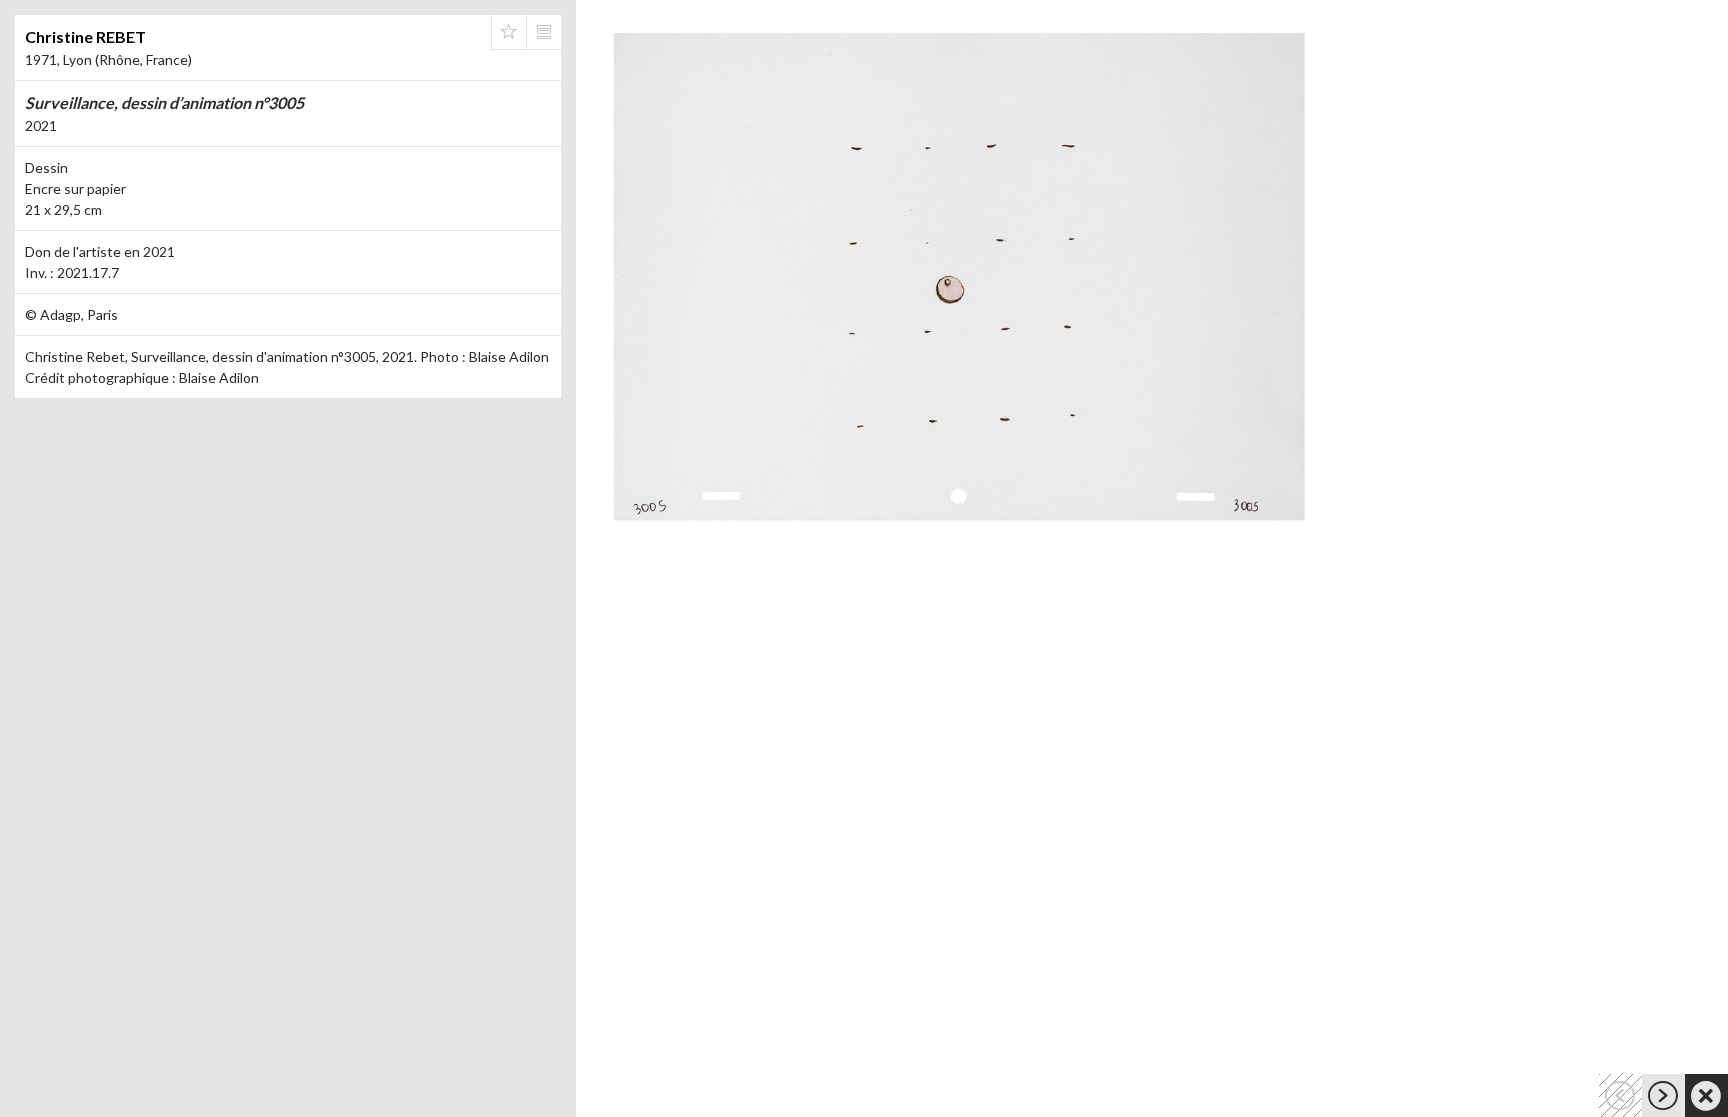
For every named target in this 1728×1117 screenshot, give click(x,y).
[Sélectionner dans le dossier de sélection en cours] (509, 32)
